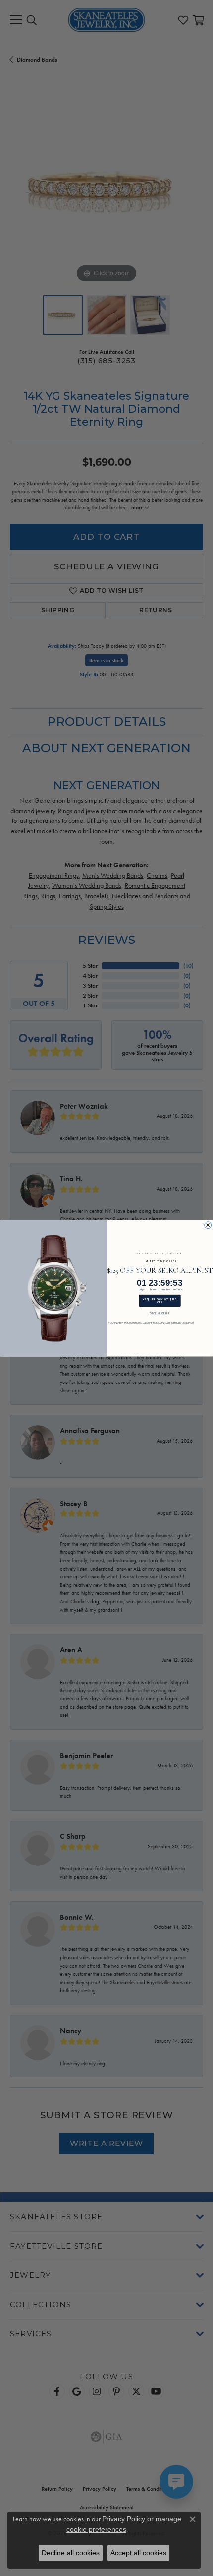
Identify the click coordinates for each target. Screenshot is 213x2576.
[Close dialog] (208, 1225)
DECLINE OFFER (160, 1313)
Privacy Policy (124, 2519)
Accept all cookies (138, 2553)
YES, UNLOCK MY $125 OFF (160, 1300)
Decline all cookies (71, 2553)
